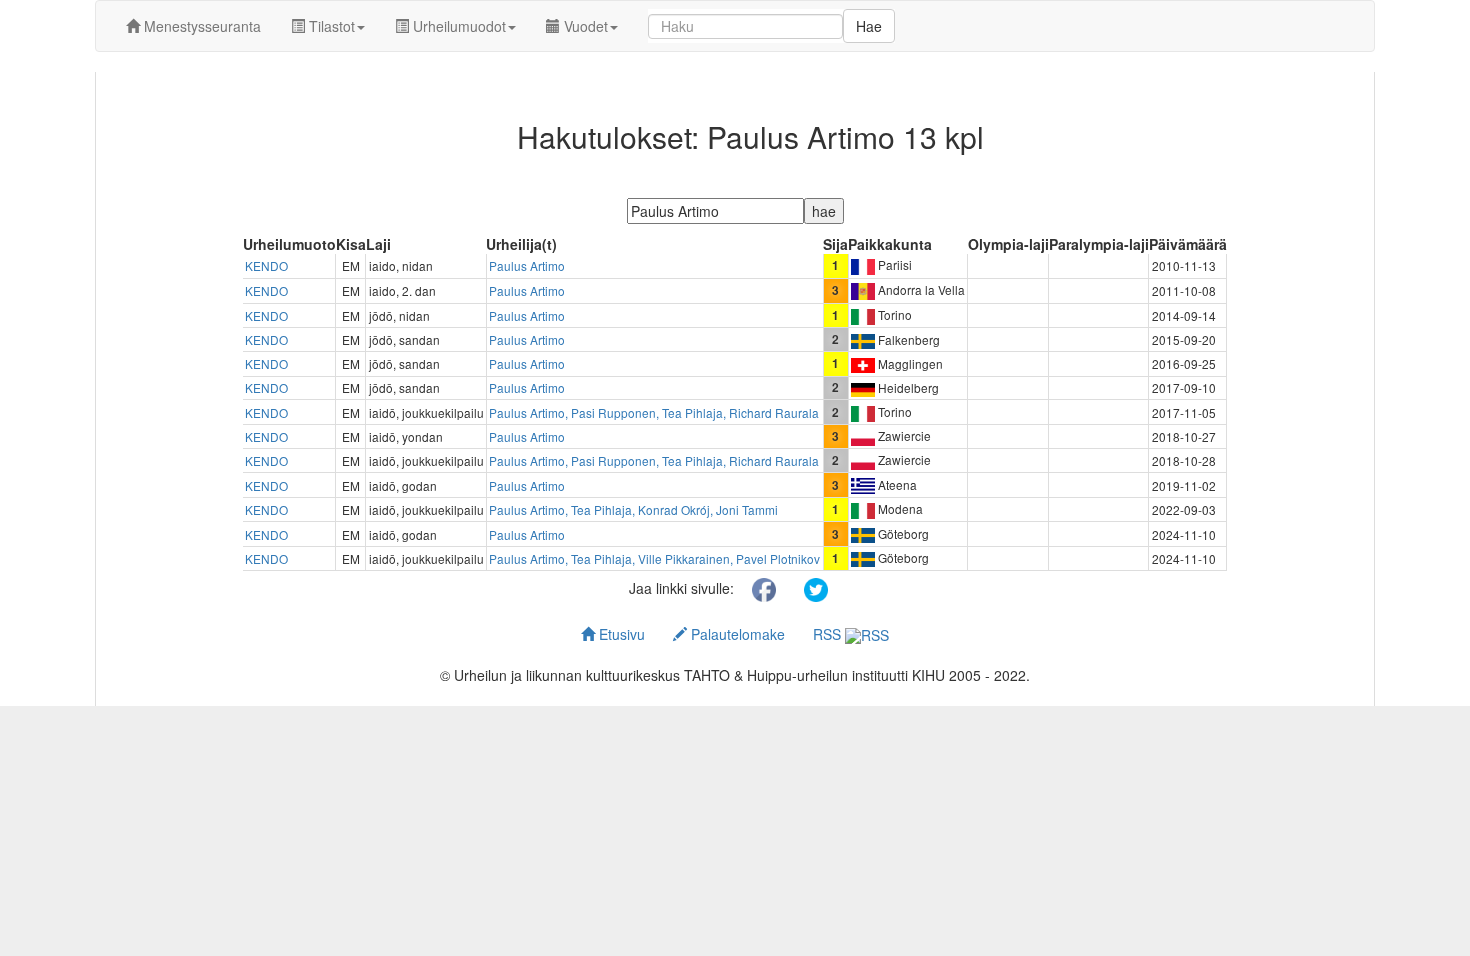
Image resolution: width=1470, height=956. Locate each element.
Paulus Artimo (527, 265)
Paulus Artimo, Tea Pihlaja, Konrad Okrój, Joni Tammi (633, 509)
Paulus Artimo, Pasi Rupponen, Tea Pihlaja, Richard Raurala (654, 412)
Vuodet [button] (584, 26)
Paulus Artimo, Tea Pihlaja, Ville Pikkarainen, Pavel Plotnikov (654, 558)
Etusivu (620, 634)
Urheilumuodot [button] (457, 26)
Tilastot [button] (330, 26)
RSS (829, 634)
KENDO (266, 265)
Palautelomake (736, 634)
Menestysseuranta (200, 26)
